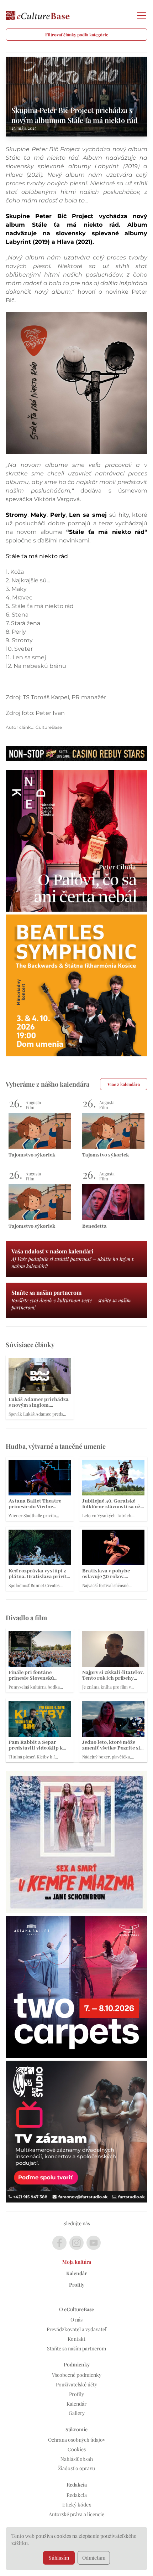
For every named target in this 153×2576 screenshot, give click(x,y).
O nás (76, 2320)
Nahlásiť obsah (77, 2459)
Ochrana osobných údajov (77, 2440)
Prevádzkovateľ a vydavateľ (76, 2329)
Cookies (77, 2449)
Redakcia (77, 2495)
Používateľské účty (76, 2384)
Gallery (77, 2413)
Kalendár (76, 2273)
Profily (77, 2285)
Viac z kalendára (124, 1084)
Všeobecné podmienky (77, 2375)
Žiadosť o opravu (76, 2468)
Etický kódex (77, 2505)
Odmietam (94, 2558)
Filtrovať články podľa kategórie (77, 35)
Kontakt (76, 2339)
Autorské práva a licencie (76, 2514)
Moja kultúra (77, 2262)
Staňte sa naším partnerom (76, 2348)
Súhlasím (59, 2558)
